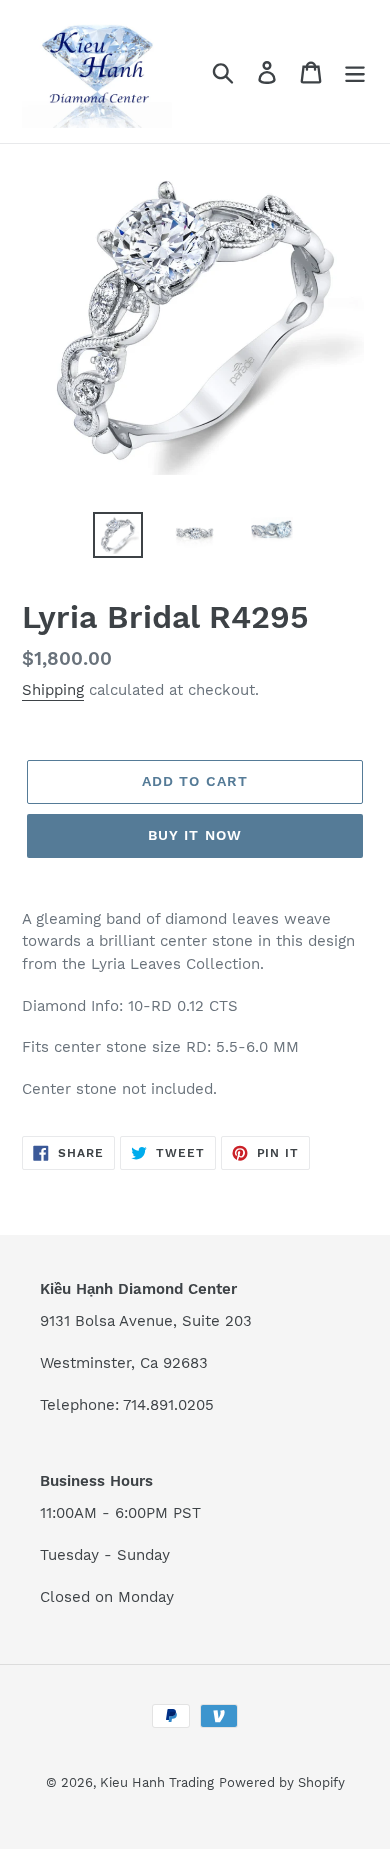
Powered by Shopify (282, 1782)
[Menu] (355, 71)
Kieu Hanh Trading (157, 1782)
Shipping (53, 690)
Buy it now (195, 835)
